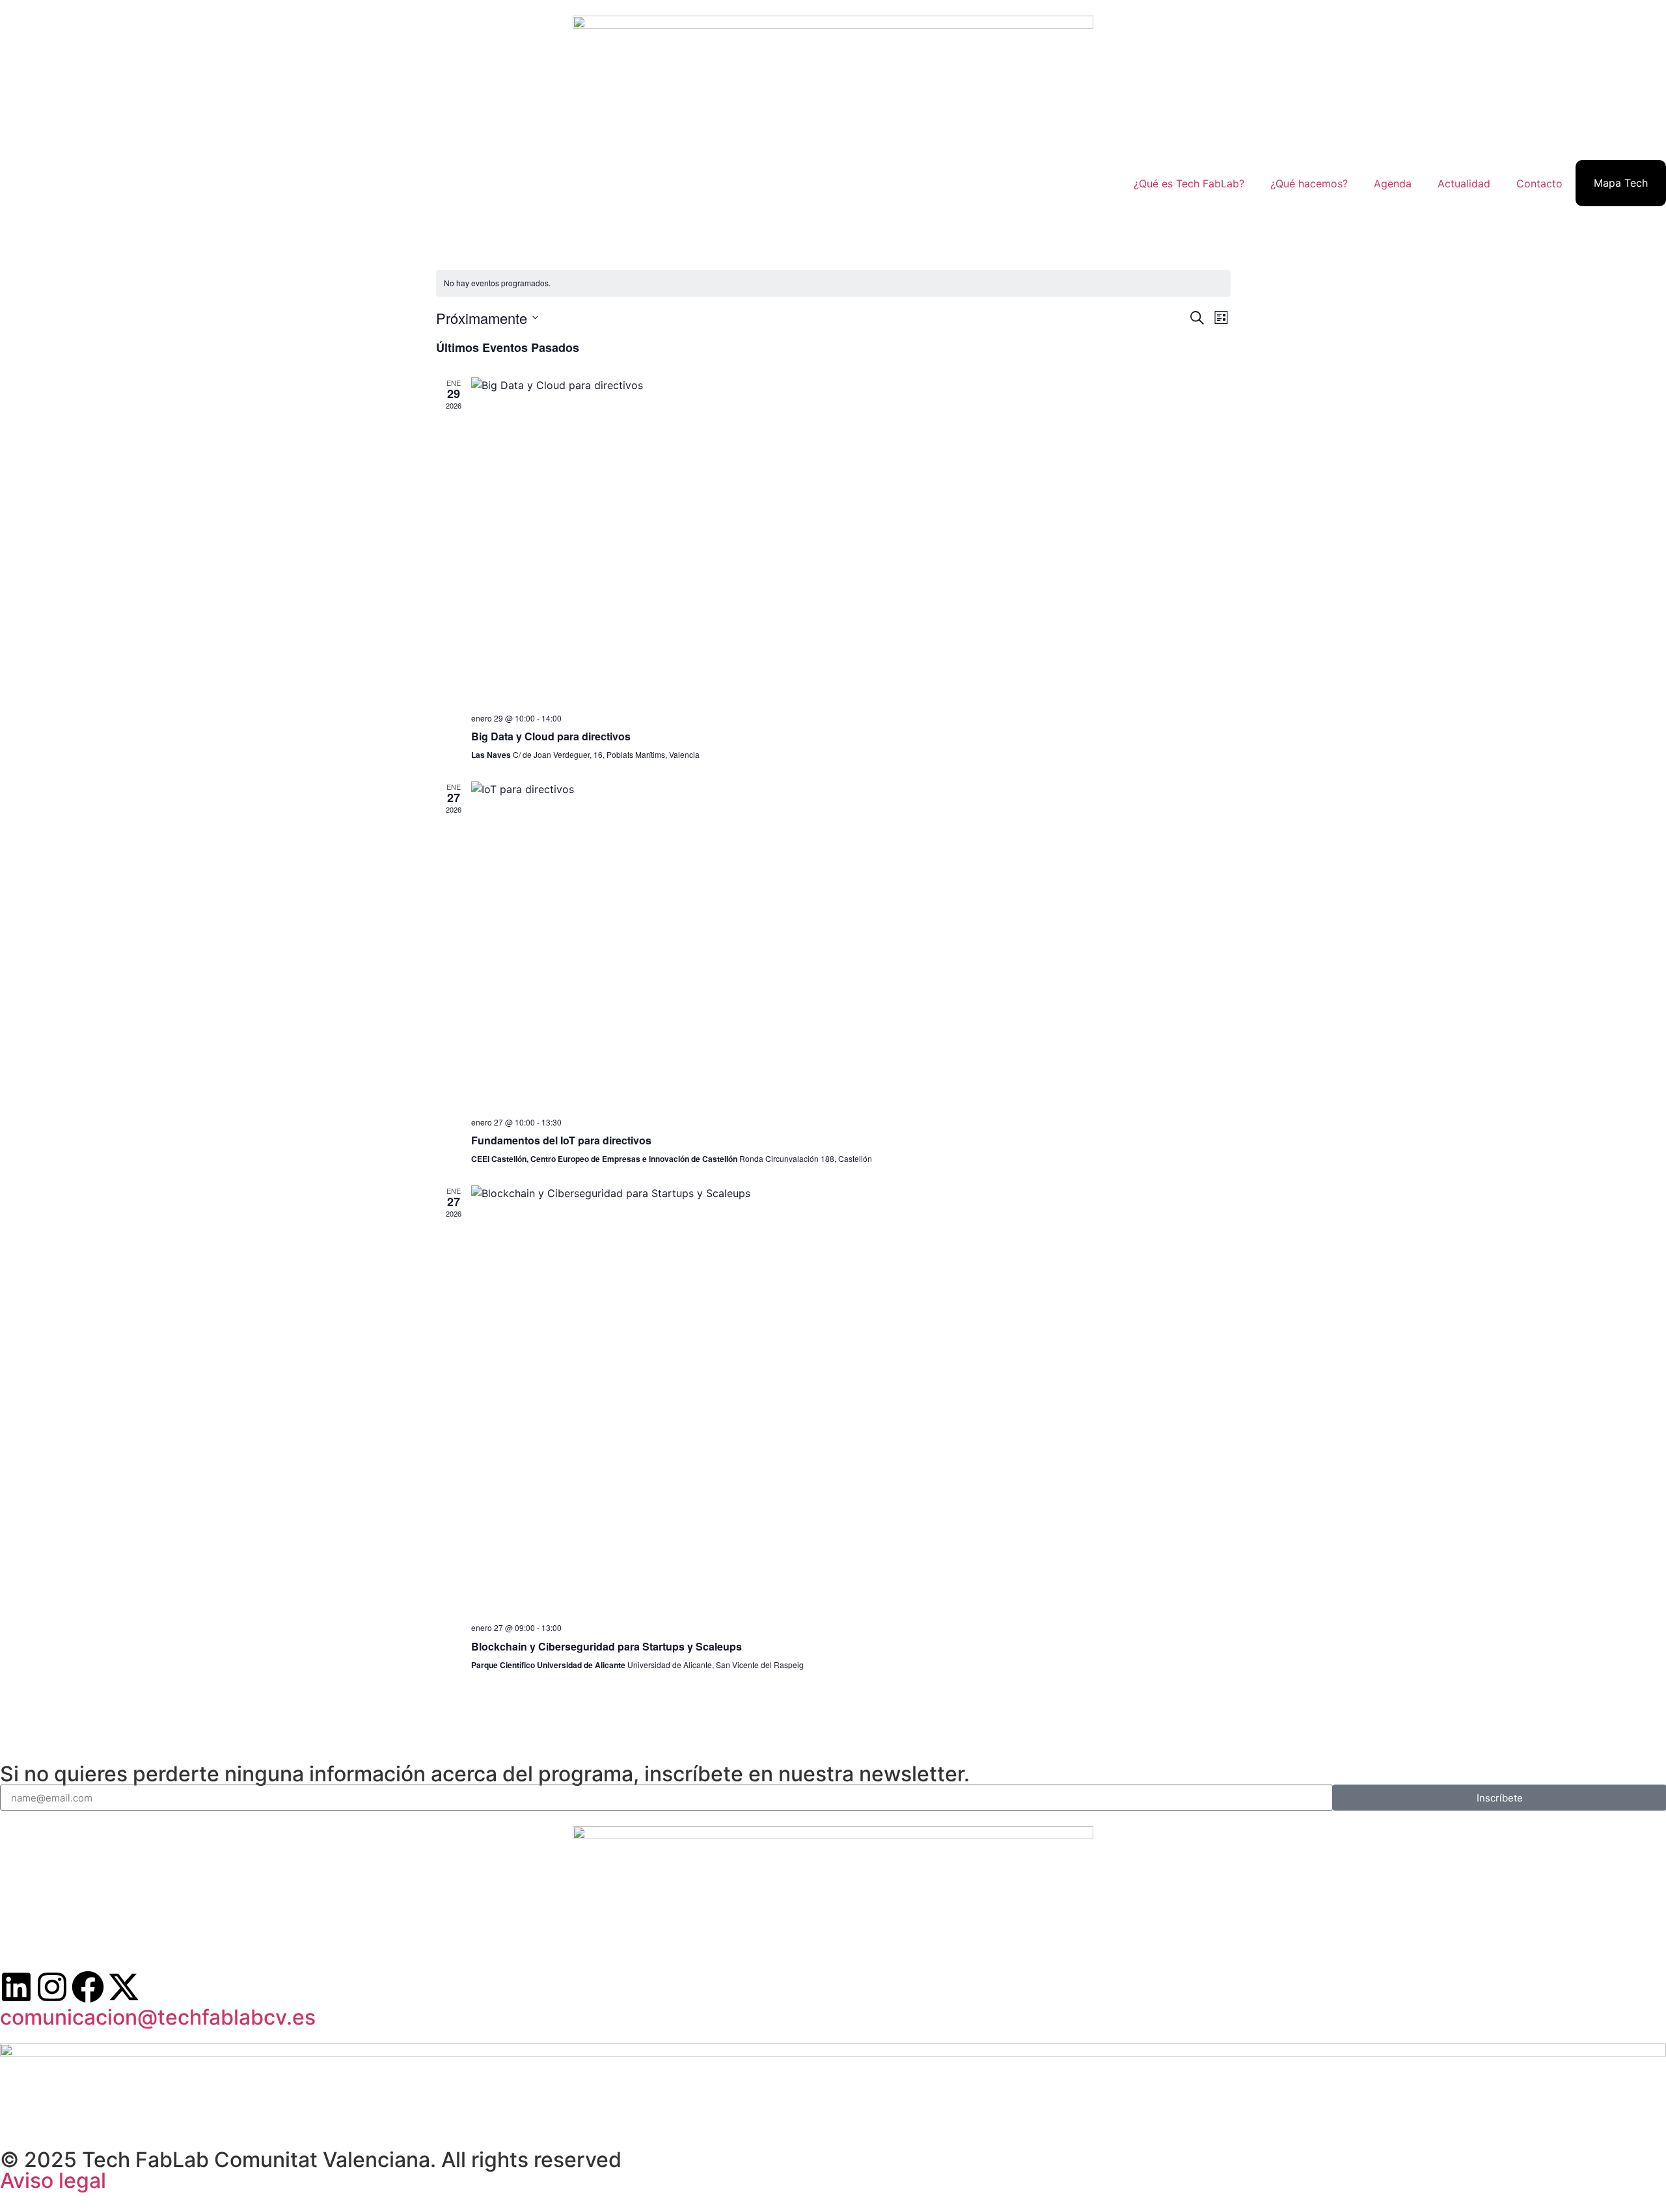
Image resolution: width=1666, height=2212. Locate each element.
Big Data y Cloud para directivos (551, 736)
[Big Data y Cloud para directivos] (851, 540)
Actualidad (1464, 183)
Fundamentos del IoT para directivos (561, 1140)
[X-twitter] (124, 1987)
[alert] (833, 283)
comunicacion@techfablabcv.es (158, 2017)
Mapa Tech (1621, 183)
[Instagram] (52, 1987)
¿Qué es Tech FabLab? (1189, 183)
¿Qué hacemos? (1309, 183)
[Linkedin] (16, 1987)
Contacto (1539, 183)
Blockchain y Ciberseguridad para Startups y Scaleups (607, 1646)
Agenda (1393, 183)
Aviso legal (53, 2180)
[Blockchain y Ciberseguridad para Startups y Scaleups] (851, 1399)
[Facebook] (88, 1987)
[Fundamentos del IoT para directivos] (851, 944)
